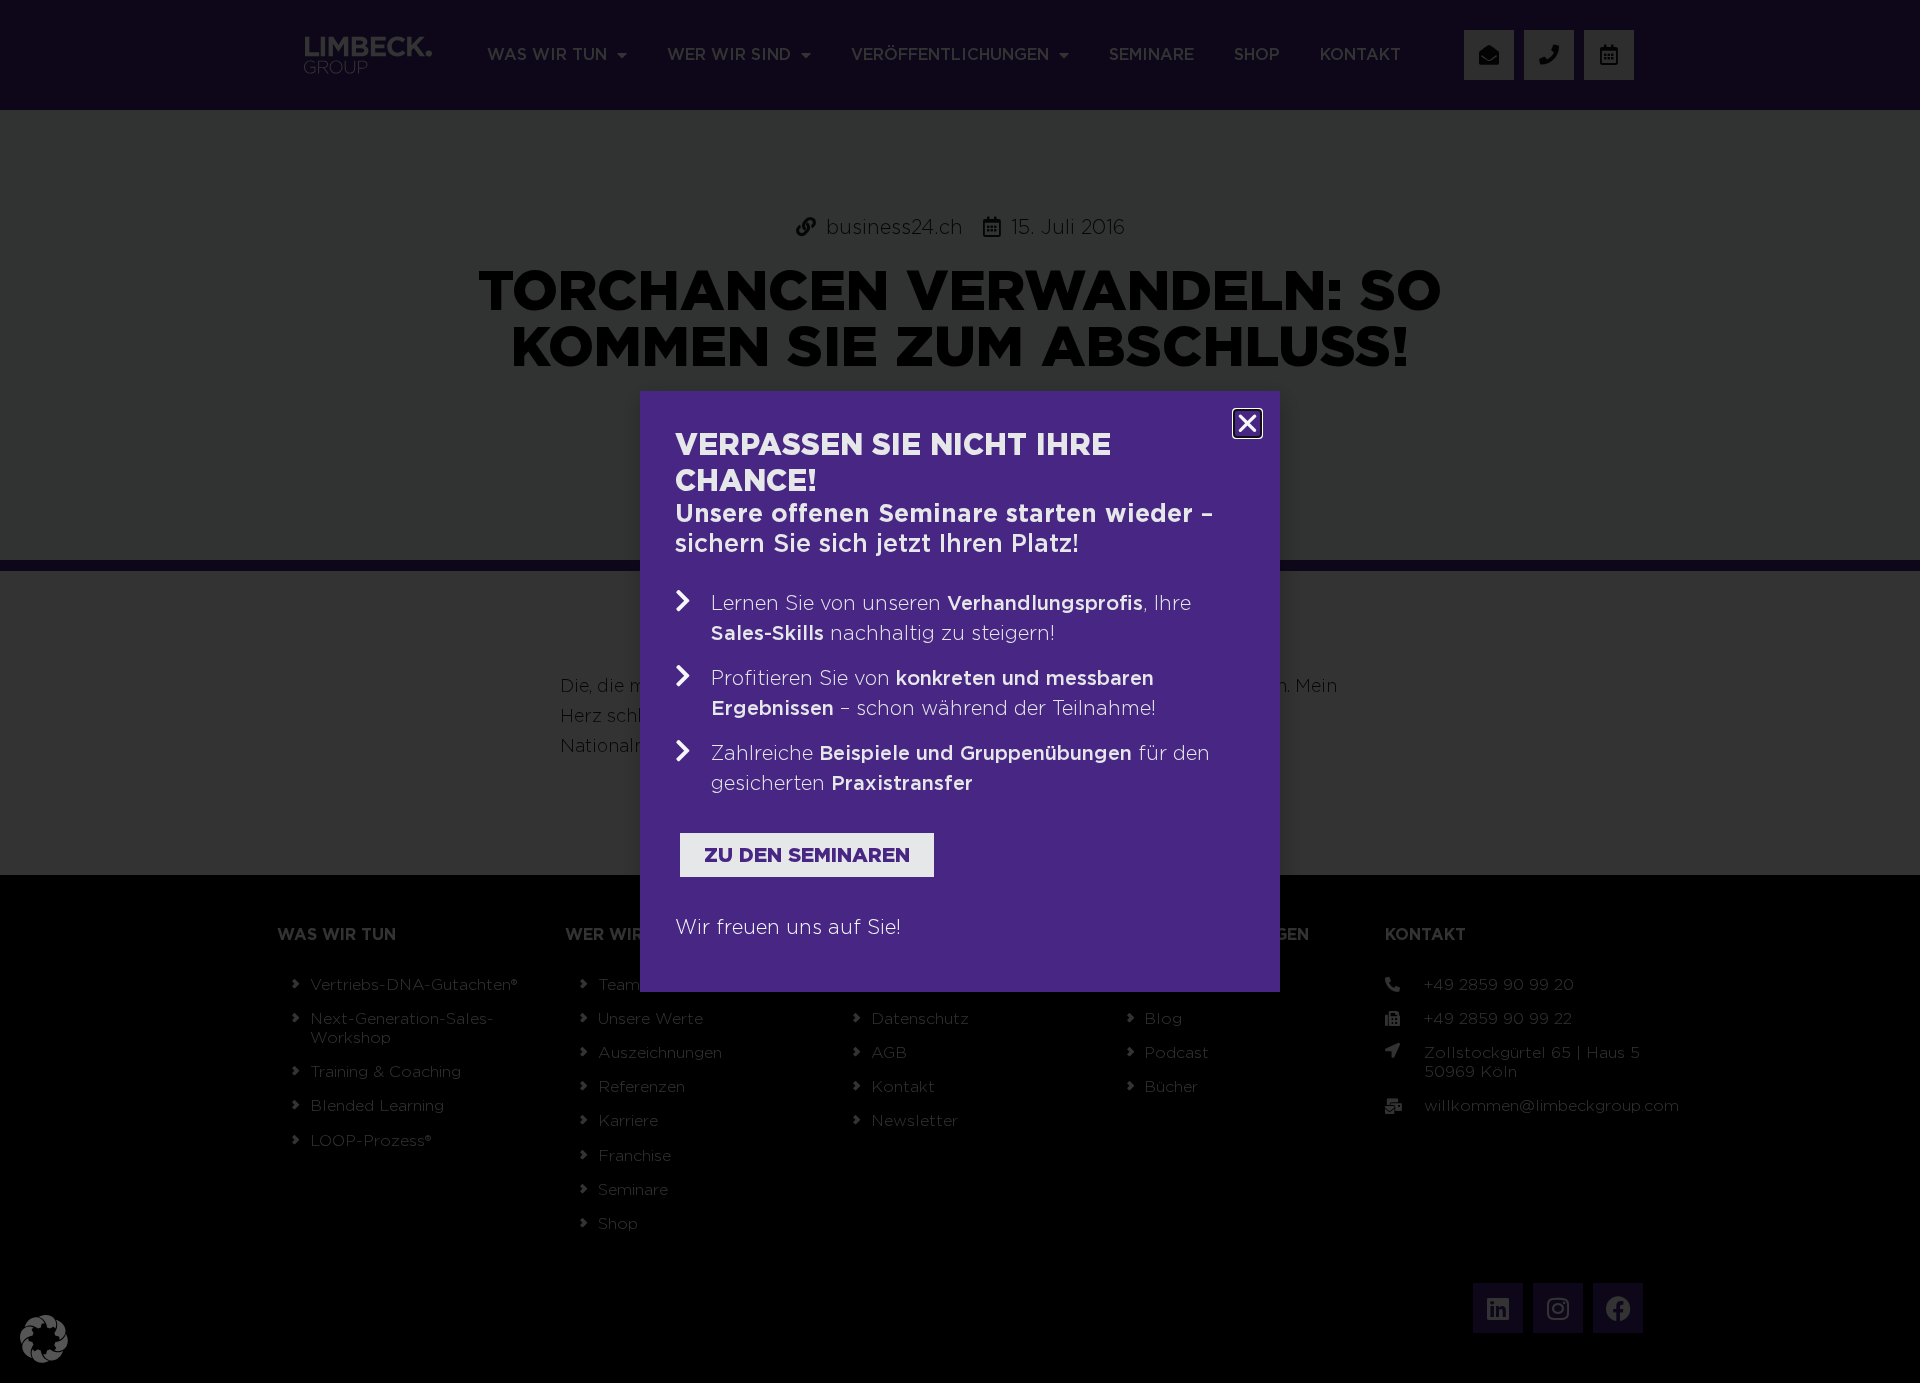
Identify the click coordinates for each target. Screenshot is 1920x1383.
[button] (44, 1339)
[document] (960, 691)
